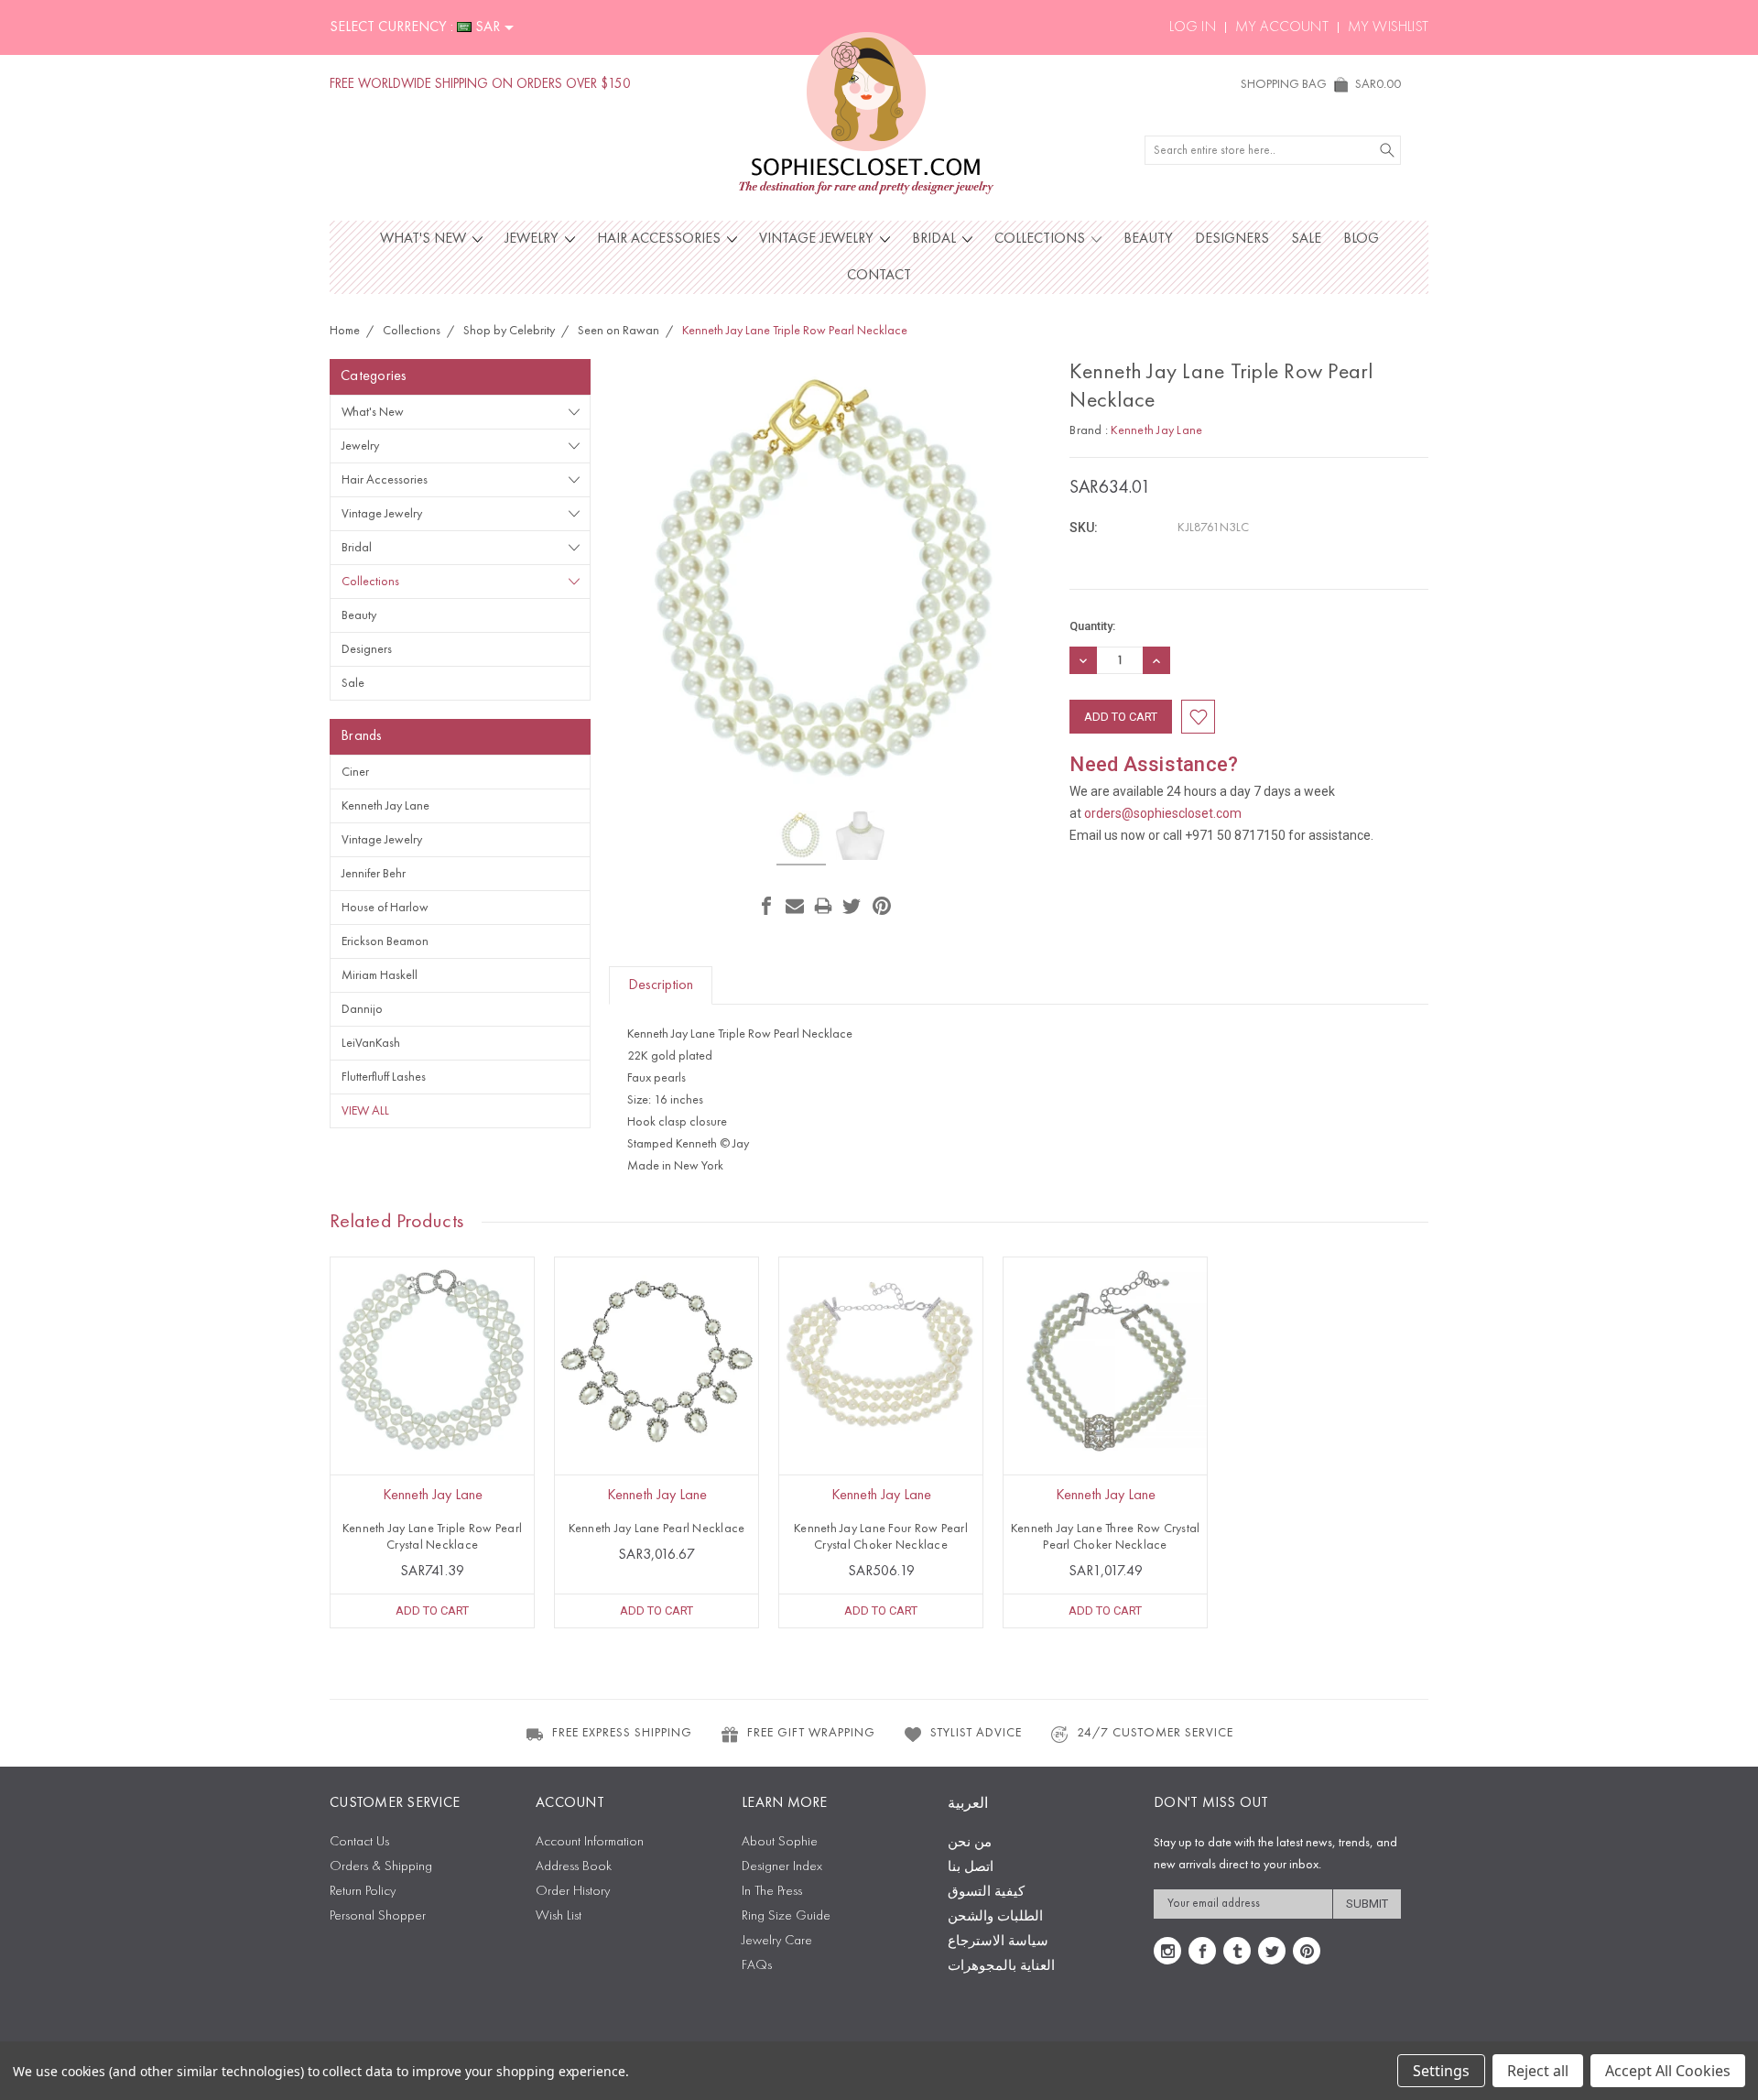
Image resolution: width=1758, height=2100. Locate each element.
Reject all (1538, 2071)
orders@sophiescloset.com (1163, 813)
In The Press (772, 1892)
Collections (1042, 239)
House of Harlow (385, 908)
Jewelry (533, 239)
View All (365, 1111)
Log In (1193, 27)
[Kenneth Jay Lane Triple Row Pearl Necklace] (801, 838)
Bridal (936, 239)
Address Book (574, 1867)
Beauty (1148, 239)
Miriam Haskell (380, 975)
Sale (1306, 239)
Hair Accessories (661, 239)
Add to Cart (432, 1610)
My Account (1282, 27)
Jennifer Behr (374, 874)
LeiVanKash (371, 1043)
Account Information (590, 1842)
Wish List (559, 1916)
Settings (1441, 2071)
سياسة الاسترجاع (998, 1942)
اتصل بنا (971, 1868)
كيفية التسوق (986, 1893)
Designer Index (782, 1867)
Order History (573, 1892)
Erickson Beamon (385, 941)
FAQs (757, 1966)
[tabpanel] (433, 1442)
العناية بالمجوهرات (1001, 1967)
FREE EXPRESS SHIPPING (622, 1733)
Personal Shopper (378, 1916)
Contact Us (359, 1842)
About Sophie (780, 1842)
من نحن (970, 1843)
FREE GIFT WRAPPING (811, 1733)
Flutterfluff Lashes (384, 1077)
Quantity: (1092, 626)
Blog (1361, 239)
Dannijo (362, 1009)
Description (661, 985)
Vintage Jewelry (818, 239)
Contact (879, 276)
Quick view (432, 1400)
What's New (425, 239)
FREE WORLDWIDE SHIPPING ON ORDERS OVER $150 (480, 85)
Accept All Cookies (1668, 2071)
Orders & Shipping (381, 1867)
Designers (1232, 239)
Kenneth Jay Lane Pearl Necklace (657, 1529)
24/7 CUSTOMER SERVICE (1155, 1733)
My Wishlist (1388, 27)
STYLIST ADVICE (976, 1733)
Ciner (355, 772)
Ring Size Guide (786, 1916)
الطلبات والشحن (995, 1917)
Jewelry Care (777, 1941)
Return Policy (363, 1892)
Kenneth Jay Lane (385, 806)
